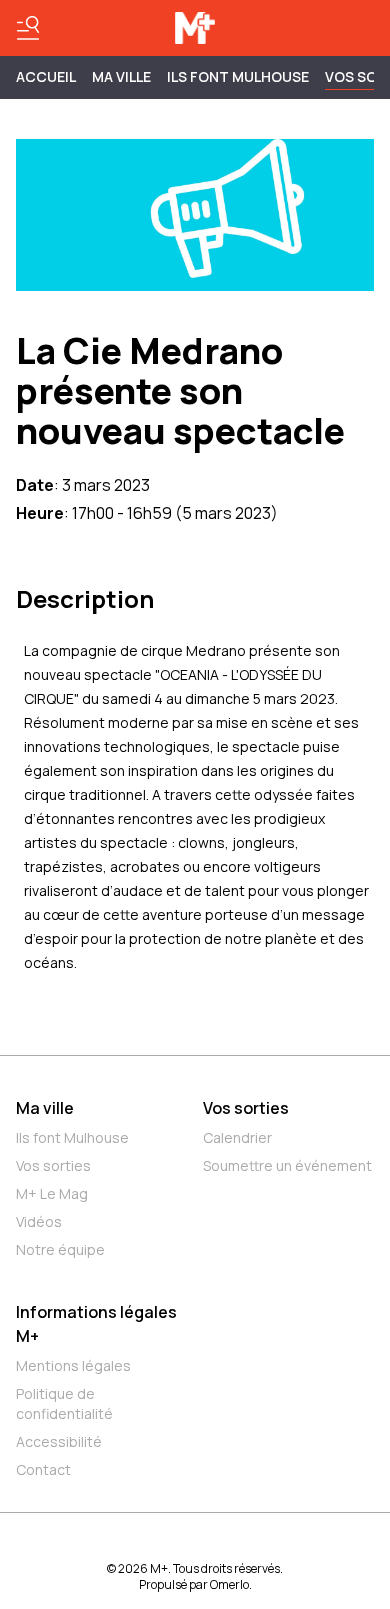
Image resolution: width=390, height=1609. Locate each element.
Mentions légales (73, 1365)
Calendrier (237, 1137)
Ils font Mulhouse (72, 1137)
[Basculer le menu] (28, 28)
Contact (43, 1469)
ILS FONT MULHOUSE (238, 76)
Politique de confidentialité (64, 1403)
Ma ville (45, 1108)
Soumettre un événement (287, 1165)
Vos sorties (53, 1165)
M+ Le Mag (52, 1193)
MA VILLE (121, 76)
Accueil (46, 76)
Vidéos (39, 1221)
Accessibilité (59, 1441)
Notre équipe (60, 1249)
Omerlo (229, 1584)
